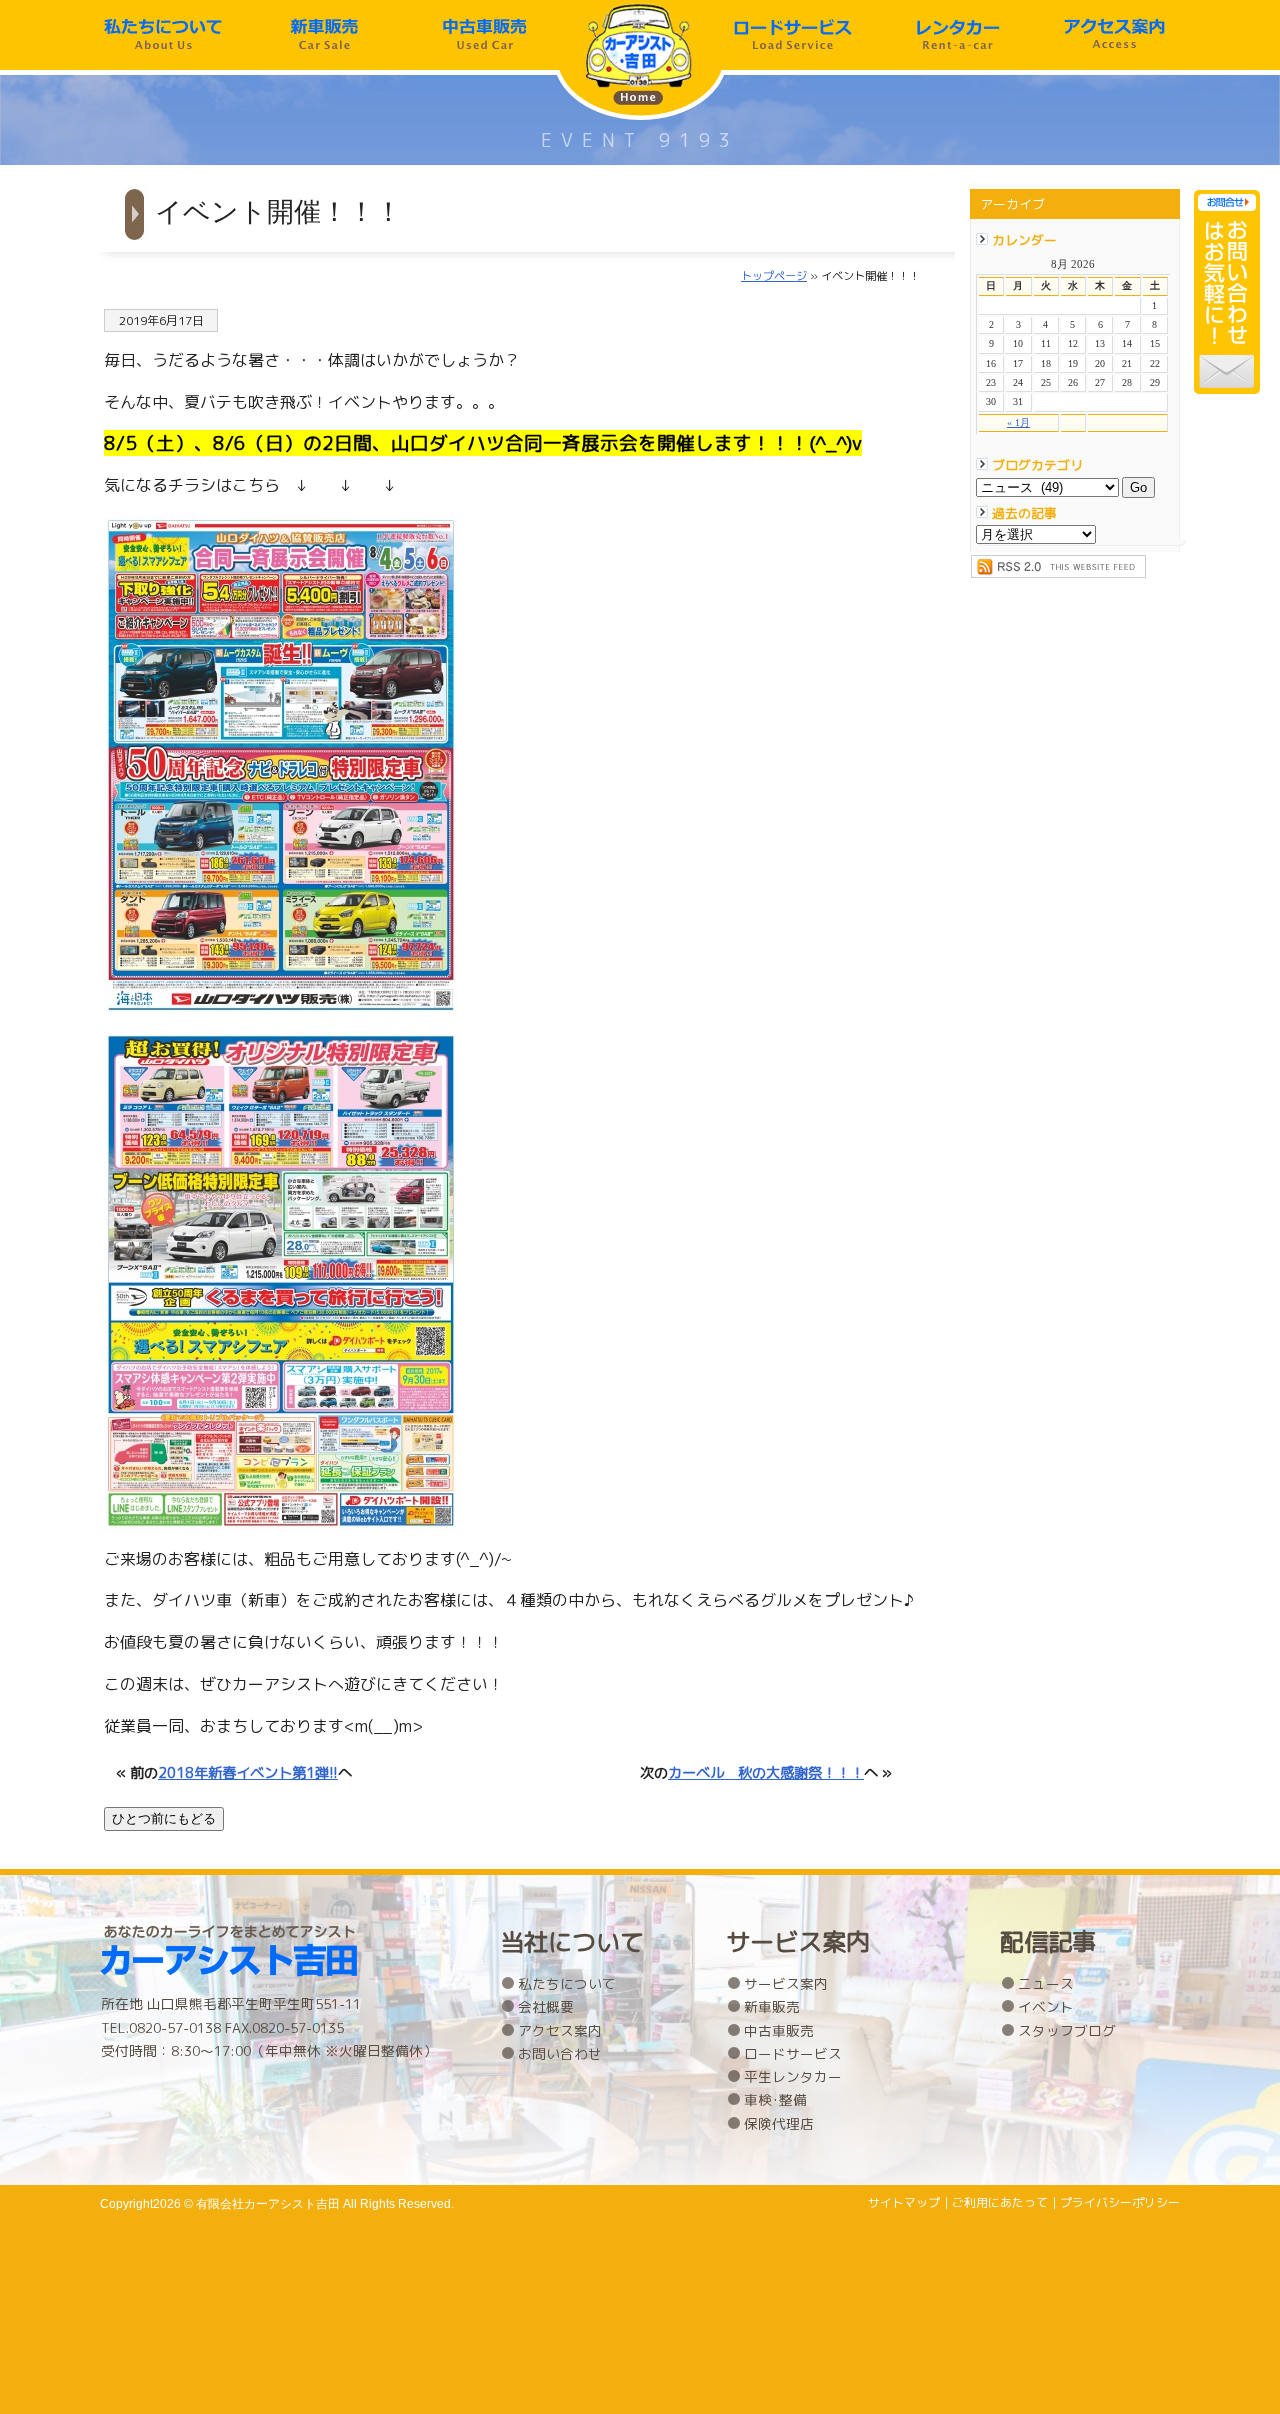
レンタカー (953, 34)
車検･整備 (775, 2099)
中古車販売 (485, 34)
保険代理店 (779, 2123)
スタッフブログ (1067, 2030)
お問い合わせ (560, 2053)
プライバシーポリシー (1120, 2202)
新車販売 (324, 34)
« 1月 (1018, 422)
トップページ (774, 276)
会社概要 (546, 2006)
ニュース (1046, 1983)
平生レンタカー (793, 2076)
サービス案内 (786, 1983)
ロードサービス (792, 34)
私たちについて (163, 34)
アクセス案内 (1114, 34)
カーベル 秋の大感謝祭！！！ (766, 1773)
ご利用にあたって (1000, 2202)
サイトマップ (904, 2202)
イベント (1046, 2006)
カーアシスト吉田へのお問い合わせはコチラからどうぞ (1227, 292)
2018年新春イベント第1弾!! (248, 1773)
